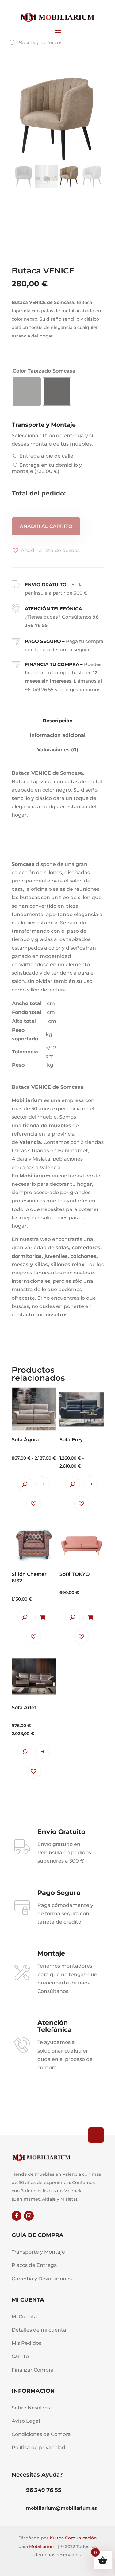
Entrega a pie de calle (46, 456)
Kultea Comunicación (73, 2538)
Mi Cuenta (24, 2317)
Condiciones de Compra (41, 2434)
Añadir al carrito (46, 526)
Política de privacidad (38, 2447)
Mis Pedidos (27, 2343)
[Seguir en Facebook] (17, 2216)
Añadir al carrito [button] (43, 1617)
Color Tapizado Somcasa (44, 371)
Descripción (57, 721)
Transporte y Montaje (38, 2252)
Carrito (20, 2356)
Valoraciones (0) (58, 750)
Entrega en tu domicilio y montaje (47, 468)
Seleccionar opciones (43, 1484)
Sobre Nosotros (31, 2408)
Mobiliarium (42, 2546)
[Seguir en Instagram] (29, 2216)
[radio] (27, 391)
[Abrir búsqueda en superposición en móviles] (58, 43)
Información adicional (58, 735)
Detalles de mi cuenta (39, 2330)
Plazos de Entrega (34, 2265)
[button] (46, 550)
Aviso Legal (26, 2421)
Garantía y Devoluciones (42, 2279)
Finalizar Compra (33, 2370)
